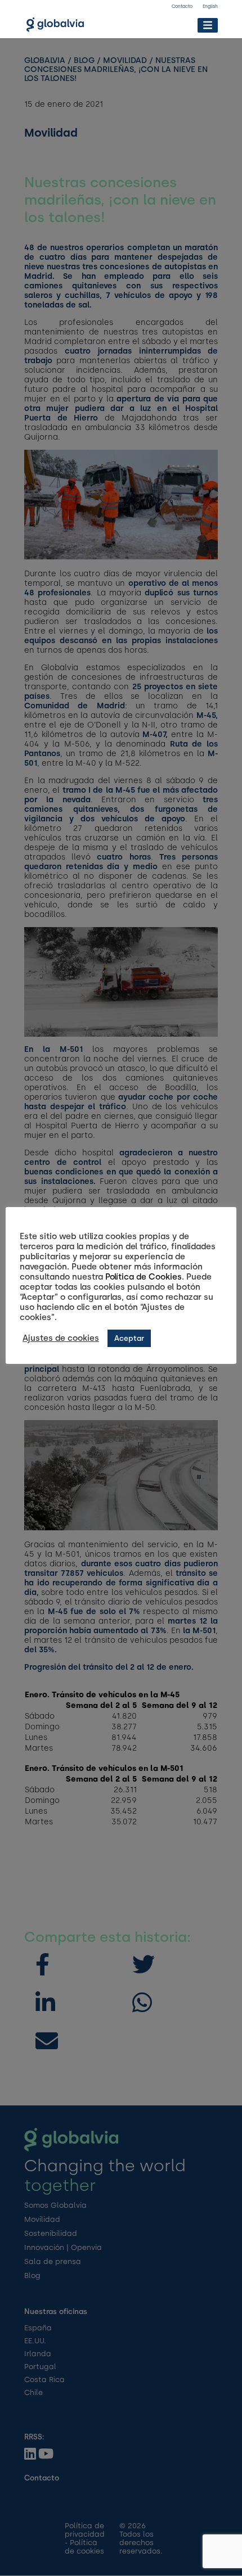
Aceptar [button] (129, 1338)
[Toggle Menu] (207, 25)
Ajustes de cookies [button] (61, 1338)
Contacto (182, 6)
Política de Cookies (144, 1277)
